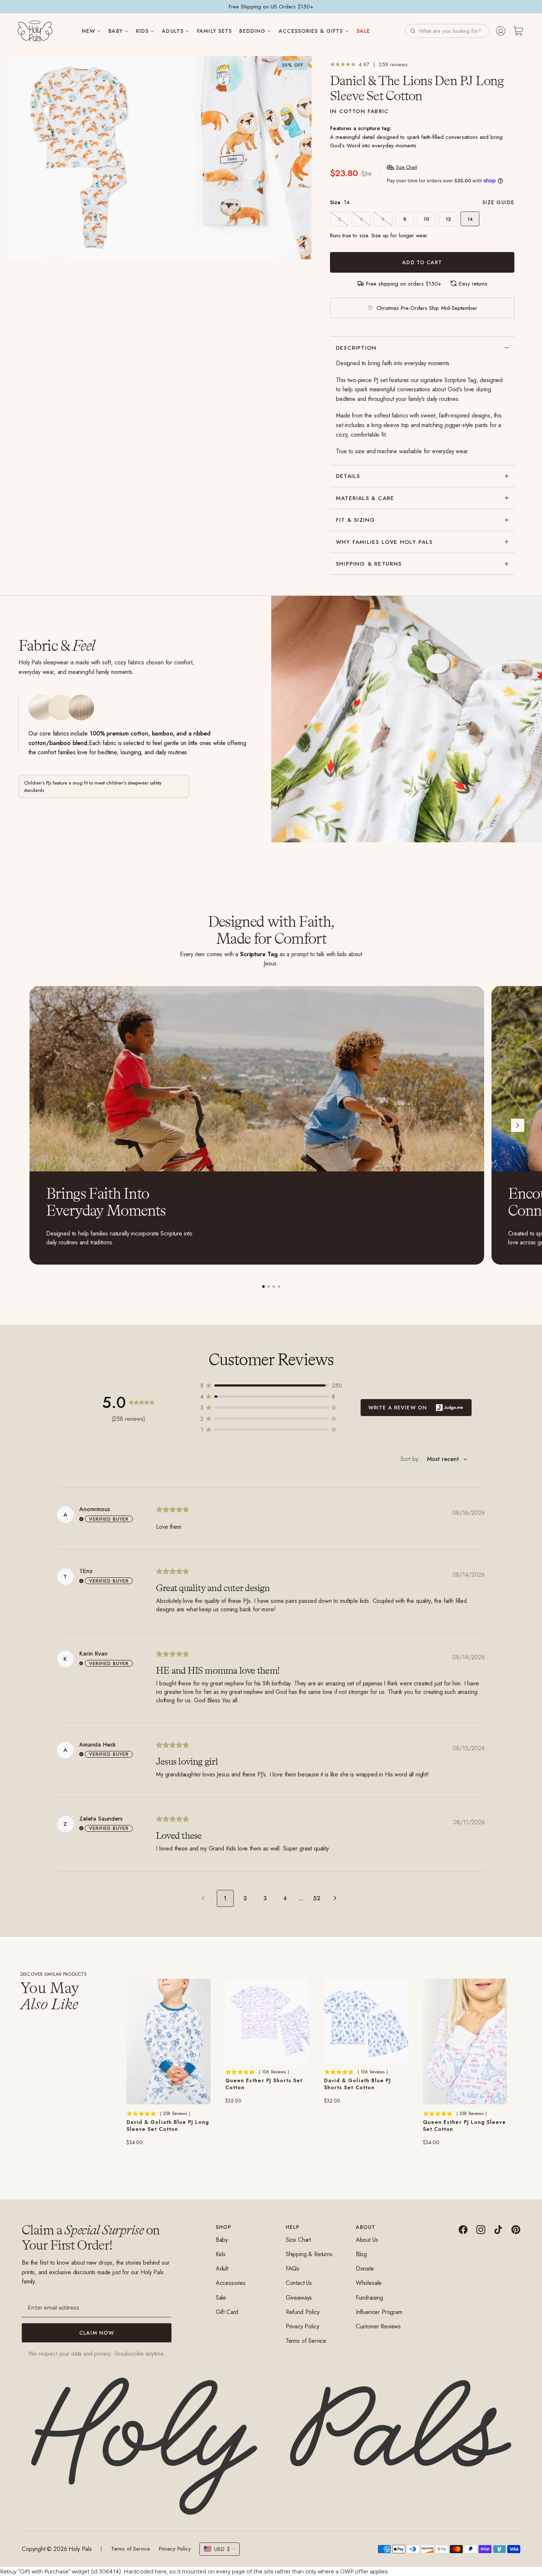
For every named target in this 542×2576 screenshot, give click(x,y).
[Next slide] (518, 1125)
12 (448, 219)
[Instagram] (481, 2230)
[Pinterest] (516, 2230)
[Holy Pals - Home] (35, 31)
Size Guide (498, 202)
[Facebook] (463, 2230)
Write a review (416, 1408)
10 (426, 219)
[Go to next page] (337, 1898)
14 (470, 219)
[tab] (263, 1287)
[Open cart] (518, 31)
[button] (447, 31)
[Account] (501, 31)
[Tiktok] (498, 2230)
